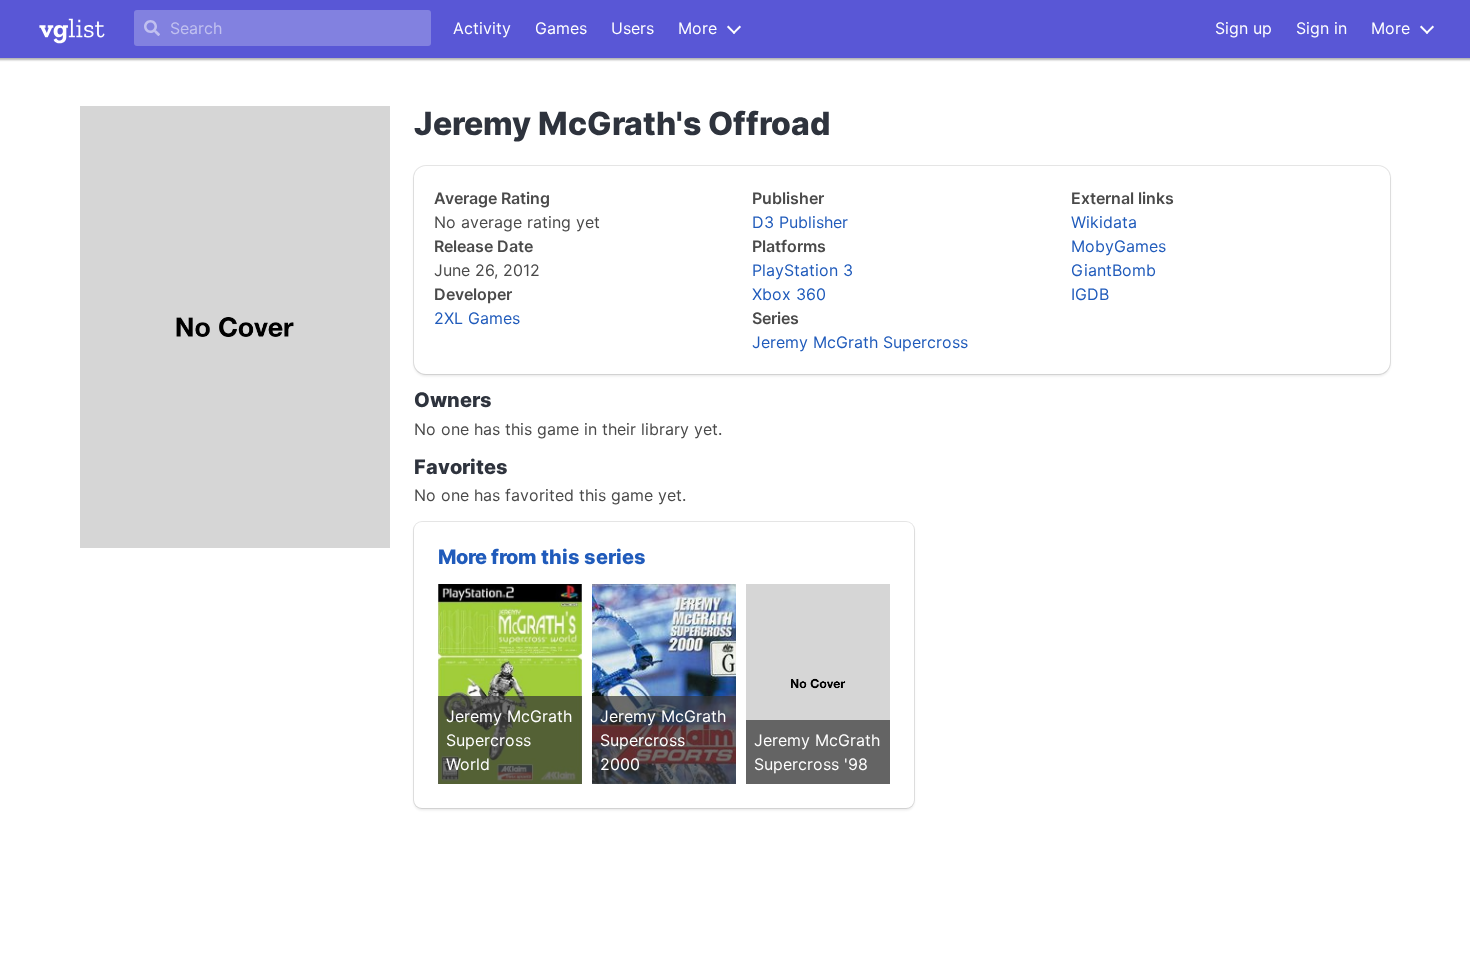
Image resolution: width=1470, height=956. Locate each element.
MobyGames (1118, 246)
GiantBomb (1113, 270)
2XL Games (477, 318)
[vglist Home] (72, 29)
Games (561, 28)
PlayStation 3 (802, 270)
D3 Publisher (800, 222)
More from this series (542, 557)
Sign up (1243, 28)
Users (632, 28)
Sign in (1321, 28)
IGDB (1090, 294)
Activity (482, 28)
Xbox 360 (789, 294)
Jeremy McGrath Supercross (860, 342)
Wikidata (1104, 222)
